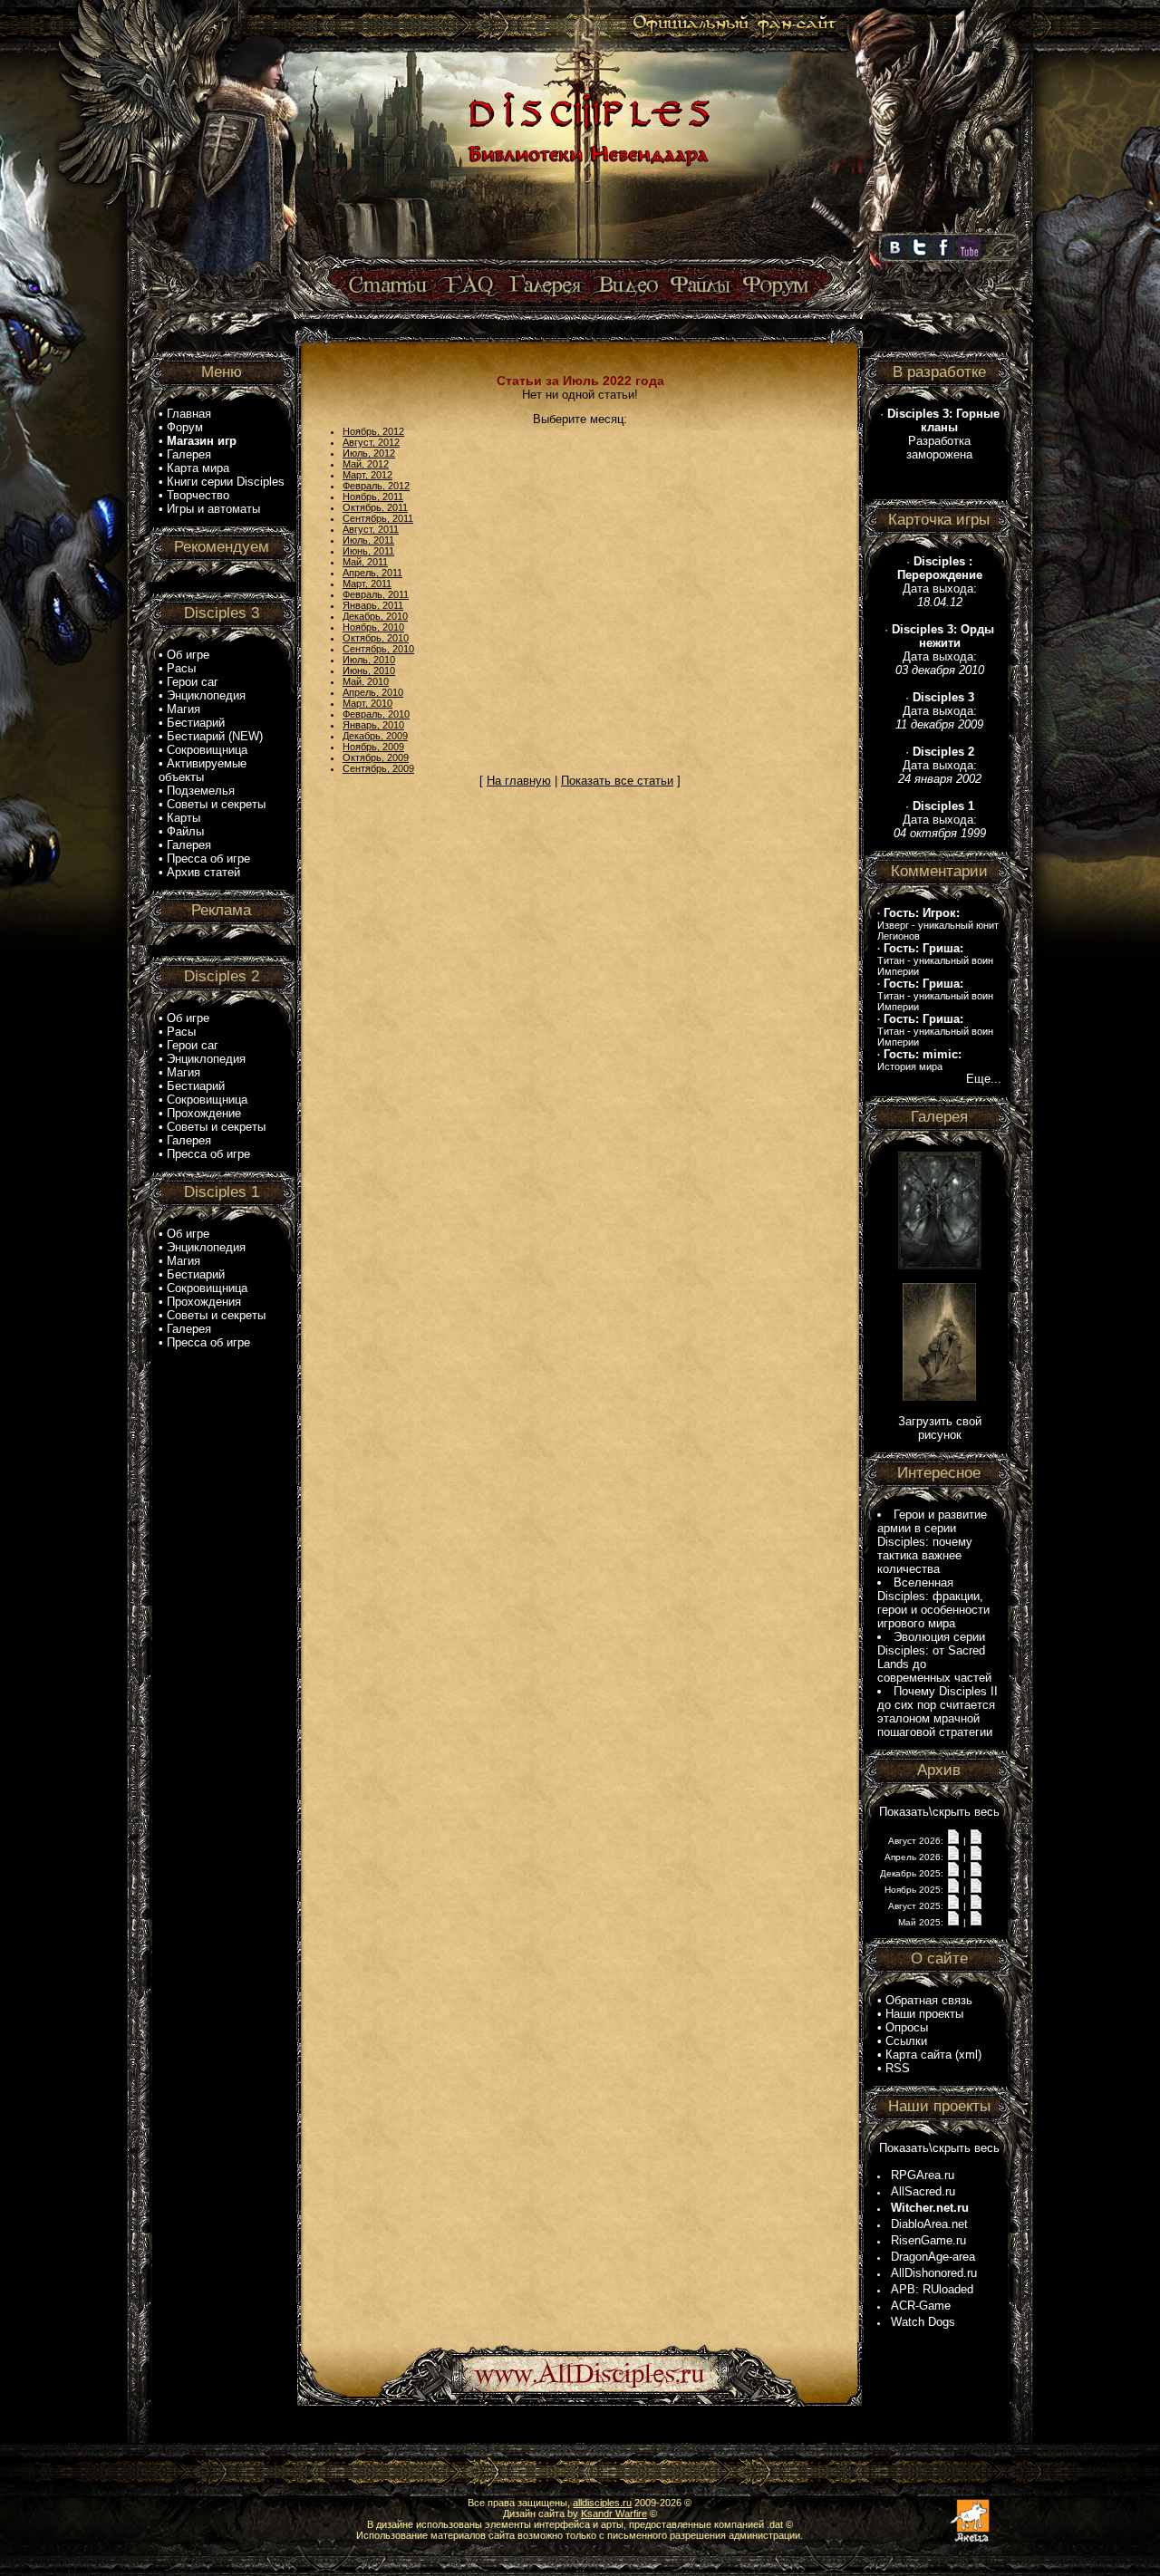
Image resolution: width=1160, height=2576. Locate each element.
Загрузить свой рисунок (940, 1428)
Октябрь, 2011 (375, 507)
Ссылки (906, 2041)
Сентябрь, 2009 (378, 768)
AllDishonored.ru (934, 2273)
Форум (185, 427)
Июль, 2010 (369, 660)
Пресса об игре (208, 859)
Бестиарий (196, 723)
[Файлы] (701, 286)
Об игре (188, 655)
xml (968, 2055)
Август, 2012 (371, 442)
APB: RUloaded (932, 2289)
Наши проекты (924, 2014)
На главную (519, 781)
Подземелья (201, 791)
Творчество (198, 495)
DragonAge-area (933, 2257)
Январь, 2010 (373, 725)
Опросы (907, 2027)
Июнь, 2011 (368, 551)
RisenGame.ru (928, 2240)
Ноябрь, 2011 (373, 497)
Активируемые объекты (203, 770)
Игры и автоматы (213, 509)
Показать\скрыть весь (939, 1812)
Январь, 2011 (373, 605)
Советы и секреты (216, 804)
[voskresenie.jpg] (939, 1397)
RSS (898, 2068)
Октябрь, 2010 (376, 638)
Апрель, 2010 (373, 692)
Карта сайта (918, 2055)
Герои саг (193, 682)
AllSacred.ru (923, 2191)
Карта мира (198, 468)
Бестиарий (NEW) (215, 736)
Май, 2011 (365, 562)
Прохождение (204, 1113)
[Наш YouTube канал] (969, 255)
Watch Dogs (923, 2322)
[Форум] (775, 286)
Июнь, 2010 (369, 671)
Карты (184, 818)
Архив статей (203, 872)
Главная (189, 414)
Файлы (185, 831)
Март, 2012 (367, 475)
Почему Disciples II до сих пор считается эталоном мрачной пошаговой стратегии (938, 1712)
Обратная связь (929, 2000)
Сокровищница (207, 750)
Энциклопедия (206, 695)
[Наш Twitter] (919, 255)
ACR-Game (921, 2306)
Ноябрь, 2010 (373, 627)
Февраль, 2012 (376, 486)
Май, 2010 (366, 681)
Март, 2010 (367, 703)
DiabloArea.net (929, 2224)
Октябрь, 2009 (376, 757)
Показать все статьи (617, 781)
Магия (184, 709)
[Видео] (626, 286)
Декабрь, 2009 (375, 736)
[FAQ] (469, 286)
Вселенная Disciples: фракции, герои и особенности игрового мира (933, 1603)
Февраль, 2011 (376, 594)
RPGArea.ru (923, 2175)
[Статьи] (390, 286)
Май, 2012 (366, 464)
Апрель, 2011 (372, 573)
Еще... (984, 1079)
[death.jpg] (940, 1265)
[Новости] (953, 1840)
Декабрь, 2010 (375, 616)
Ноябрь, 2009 (373, 747)
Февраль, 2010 (376, 714)
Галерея (189, 454)
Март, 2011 (367, 584)
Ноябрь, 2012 (373, 431)
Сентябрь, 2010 (378, 649)
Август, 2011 (371, 529)
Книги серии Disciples (226, 482)
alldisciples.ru (602, 2503)
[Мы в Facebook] (943, 255)
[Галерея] (546, 286)
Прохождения (204, 1302)
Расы (181, 668)
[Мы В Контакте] (894, 255)
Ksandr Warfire (614, 2513)
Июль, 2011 (368, 540)
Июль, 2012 (369, 453)
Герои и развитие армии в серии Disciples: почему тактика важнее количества (932, 1542)
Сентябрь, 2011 (378, 518)
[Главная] (586, 260)
